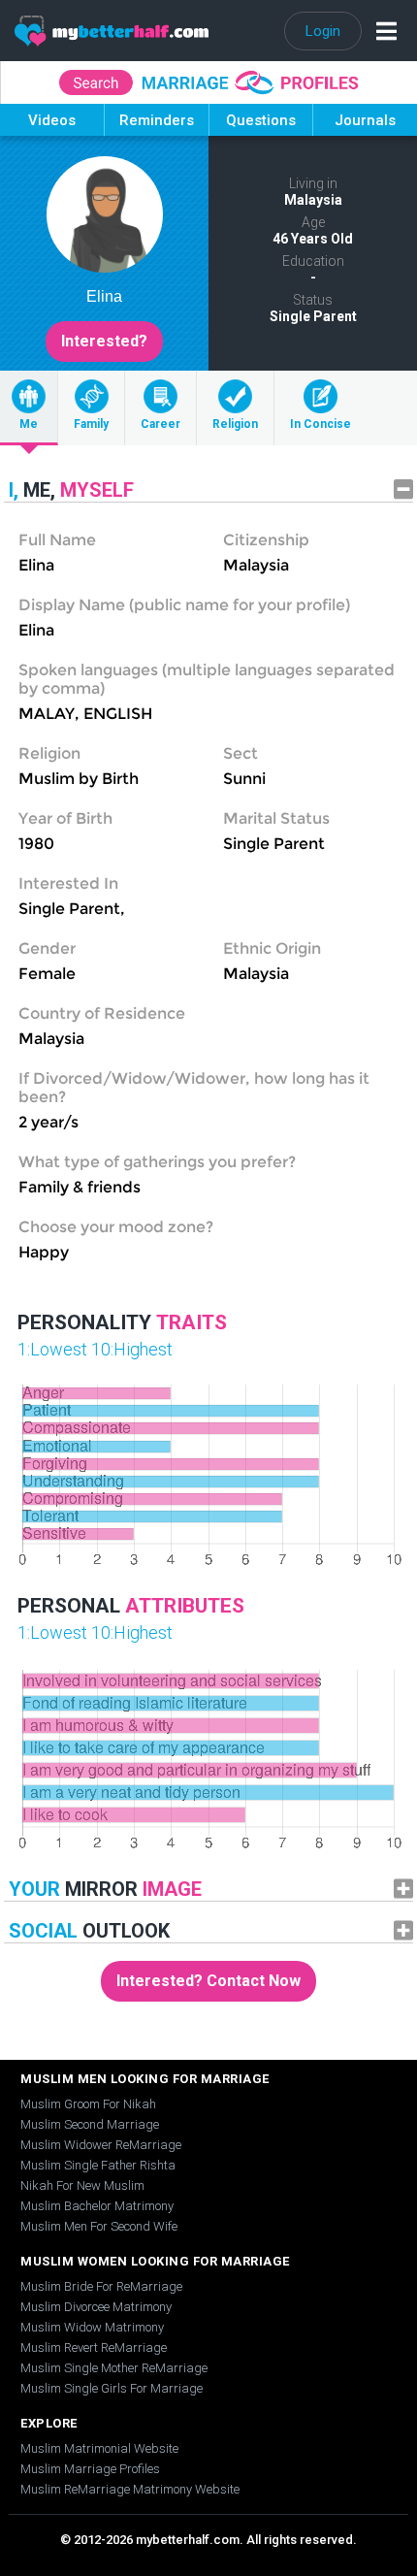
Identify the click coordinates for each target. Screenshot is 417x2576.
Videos (52, 120)
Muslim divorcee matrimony (96, 2307)
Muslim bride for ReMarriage (101, 2286)
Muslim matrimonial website (99, 2448)
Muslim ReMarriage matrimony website (130, 2489)
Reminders (157, 120)
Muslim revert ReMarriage (94, 2348)
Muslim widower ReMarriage (101, 2145)
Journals (365, 120)
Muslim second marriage (90, 2124)
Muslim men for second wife (99, 2226)
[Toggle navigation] (382, 31)
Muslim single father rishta (98, 2165)
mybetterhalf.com (188, 2540)
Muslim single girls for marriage (112, 2388)
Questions (261, 120)
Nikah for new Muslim (82, 2185)
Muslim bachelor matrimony (97, 2206)
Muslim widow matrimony (92, 2327)
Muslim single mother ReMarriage (114, 2368)
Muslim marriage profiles (90, 2469)
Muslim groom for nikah (88, 2104)
